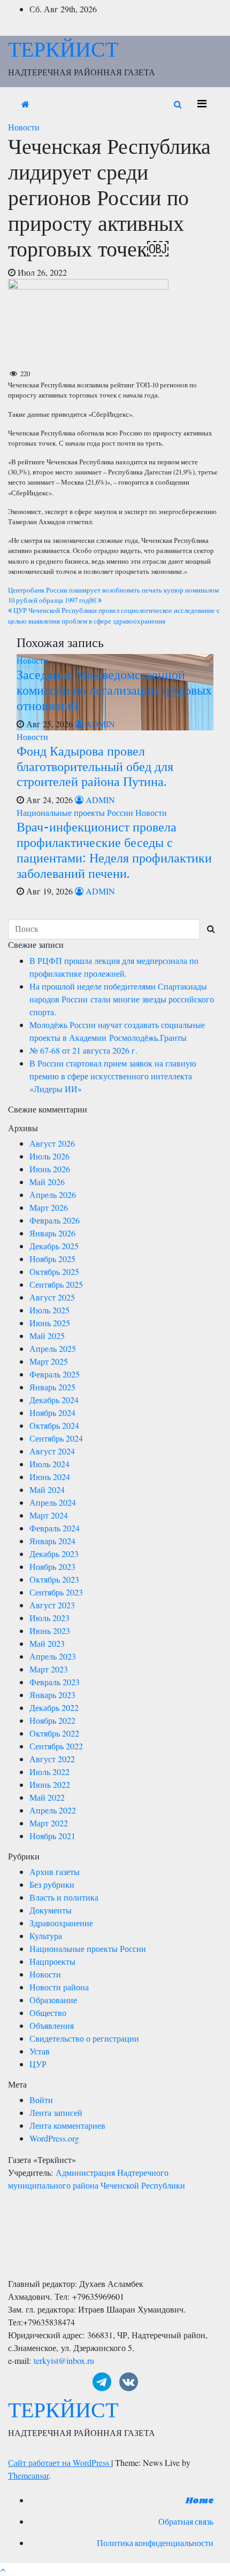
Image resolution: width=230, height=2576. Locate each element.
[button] (178, 104)
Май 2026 (47, 1182)
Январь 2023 (52, 1695)
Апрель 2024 (53, 1502)
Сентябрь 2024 (56, 1438)
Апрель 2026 (53, 1194)
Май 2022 (47, 1797)
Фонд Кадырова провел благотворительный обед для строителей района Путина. (95, 766)
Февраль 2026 (55, 1220)
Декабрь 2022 (54, 1707)
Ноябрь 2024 (52, 1412)
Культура (46, 1936)
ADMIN (99, 724)
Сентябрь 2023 (56, 1592)
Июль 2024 (49, 1464)
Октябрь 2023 (54, 1579)
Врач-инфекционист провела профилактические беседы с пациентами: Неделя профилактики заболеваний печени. (114, 849)
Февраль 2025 (55, 1374)
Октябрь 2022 (54, 1733)
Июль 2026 (49, 1156)
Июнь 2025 (50, 1323)
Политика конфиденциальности (155, 2544)
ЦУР (38, 2064)
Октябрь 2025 (54, 1271)
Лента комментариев (67, 2125)
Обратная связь (186, 2522)
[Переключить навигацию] (202, 104)
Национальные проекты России (76, 812)
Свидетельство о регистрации (84, 2038)
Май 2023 (47, 1643)
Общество (48, 2013)
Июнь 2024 (50, 1477)
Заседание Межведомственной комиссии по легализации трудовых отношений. (114, 690)
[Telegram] (102, 2382)
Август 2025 (52, 1297)
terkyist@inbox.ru (64, 2360)
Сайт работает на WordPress (60, 2462)
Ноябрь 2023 (52, 1566)
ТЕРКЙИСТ (63, 49)
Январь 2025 (52, 1387)
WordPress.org (54, 2138)
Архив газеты (55, 1871)
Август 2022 (52, 1759)
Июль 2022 (49, 1772)
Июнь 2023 (50, 1631)
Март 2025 (49, 1361)
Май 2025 (47, 1336)
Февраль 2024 (55, 1528)
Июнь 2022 (50, 1784)
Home (200, 2501)
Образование (53, 2000)
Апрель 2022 (53, 1810)
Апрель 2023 (53, 1656)
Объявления (52, 2025)
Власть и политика (64, 1897)
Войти (41, 2100)
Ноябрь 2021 (52, 1836)
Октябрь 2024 (54, 1425)
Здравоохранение (61, 1923)
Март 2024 (49, 1515)
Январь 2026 (52, 1233)
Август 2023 (52, 1605)
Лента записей (56, 2112)
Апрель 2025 (53, 1348)
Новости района (59, 1987)
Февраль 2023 (55, 1682)
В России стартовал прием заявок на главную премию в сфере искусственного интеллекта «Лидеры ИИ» (113, 1076)
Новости (24, 127)
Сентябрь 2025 (56, 1284)
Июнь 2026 (50, 1169)
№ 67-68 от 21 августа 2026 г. (83, 1050)
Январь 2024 (52, 1541)
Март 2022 (49, 1823)
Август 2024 (52, 1451)
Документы (51, 1910)
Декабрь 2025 (54, 1246)
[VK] (129, 2382)
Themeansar (28, 2475)
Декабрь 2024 (54, 1400)
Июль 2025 (49, 1310)
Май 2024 (47, 1489)
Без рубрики (52, 1884)
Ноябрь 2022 (52, 1720)
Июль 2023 (49, 1618)
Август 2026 (52, 1143)
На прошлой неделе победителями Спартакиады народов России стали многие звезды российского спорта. (122, 999)
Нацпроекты (52, 1961)
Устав (40, 2051)
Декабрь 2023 (54, 1554)
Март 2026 (49, 1207)
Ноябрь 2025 (52, 1259)
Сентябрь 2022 (56, 1746)
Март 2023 (49, 1669)
